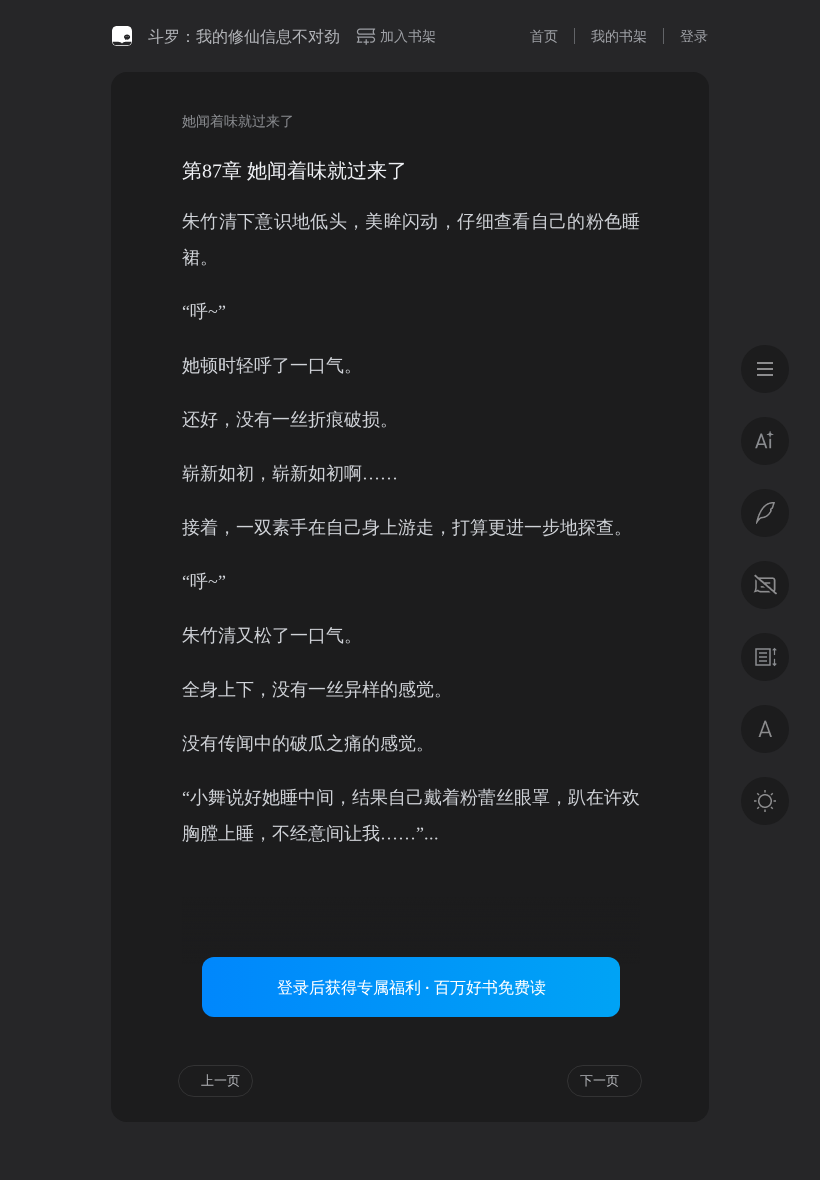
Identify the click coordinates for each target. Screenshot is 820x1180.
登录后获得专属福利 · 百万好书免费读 (411, 987)
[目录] (765, 369)
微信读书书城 (122, 36)
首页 (544, 35)
